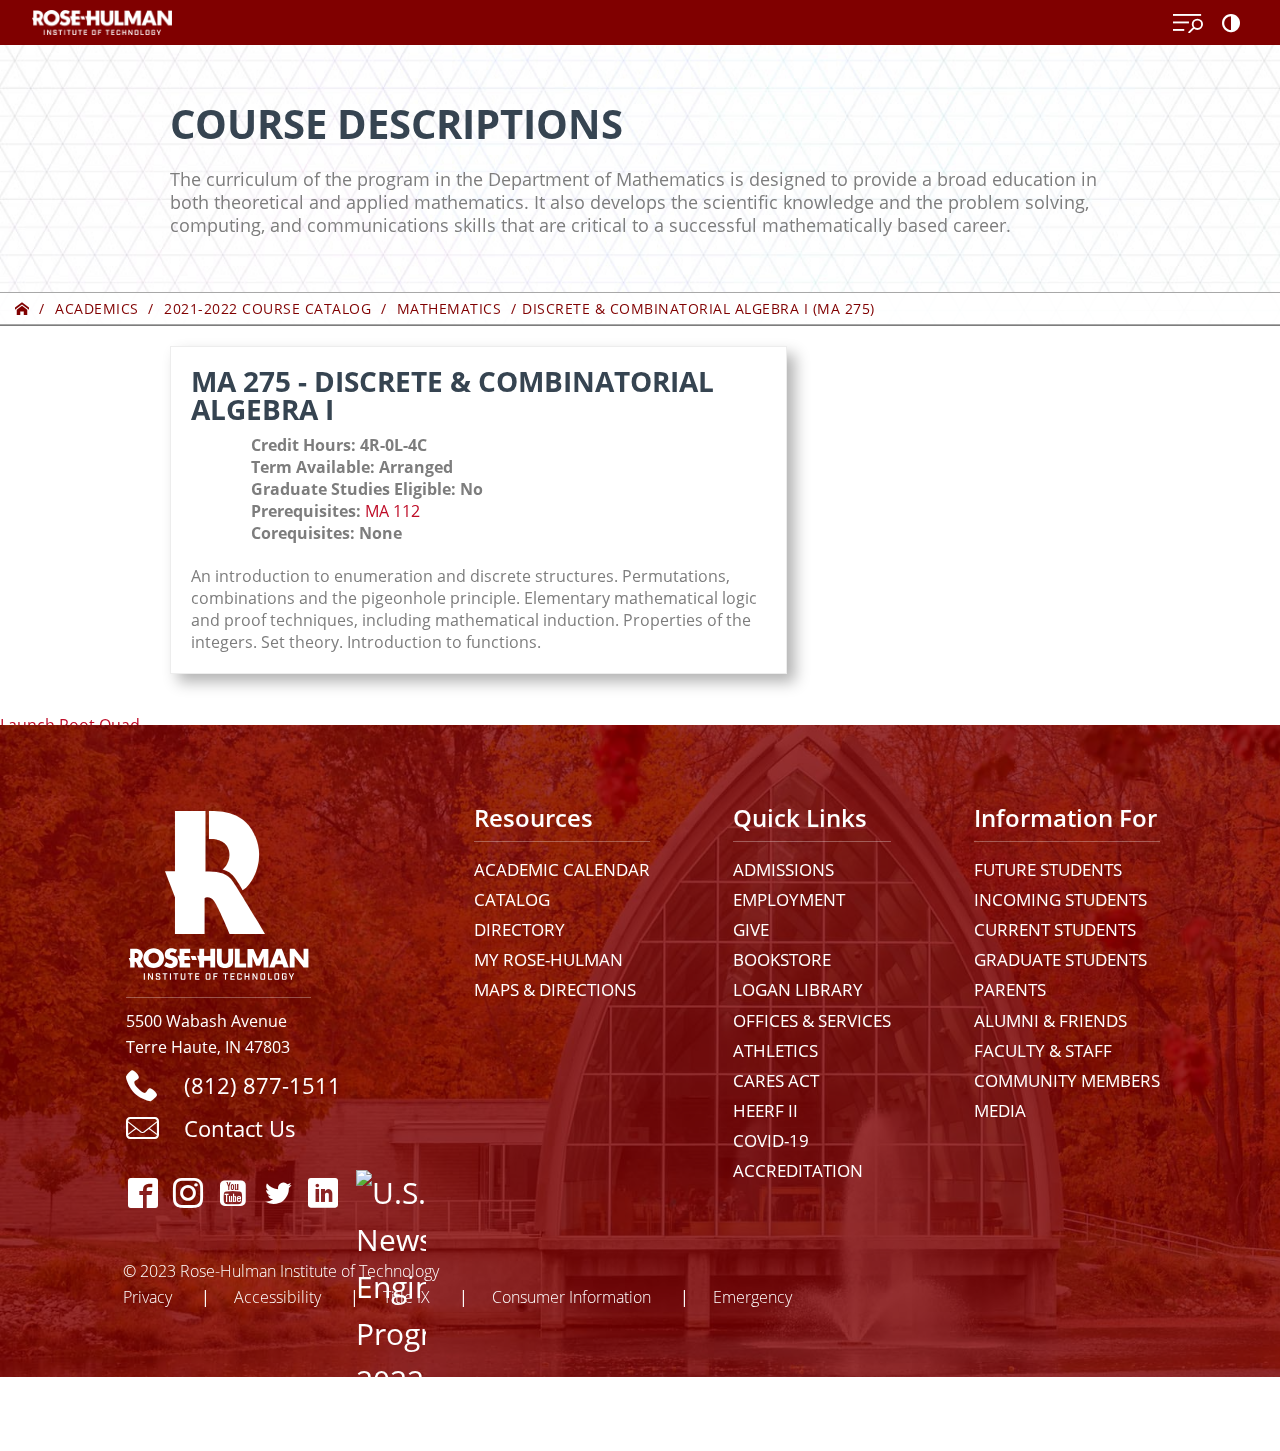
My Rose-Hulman (548, 959)
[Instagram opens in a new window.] (188, 1192)
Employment (789, 899)
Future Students (1048, 869)
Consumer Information (571, 1296)
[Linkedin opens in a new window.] (323, 1192)
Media (1000, 1110)
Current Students (1055, 929)
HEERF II (765, 1110)
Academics (97, 308)
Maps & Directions (555, 989)
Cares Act (776, 1080)
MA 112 (392, 510)
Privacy (147, 1296)
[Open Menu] (1188, 24)
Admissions (783, 869)
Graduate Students (1060, 959)
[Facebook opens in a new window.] (143, 1192)
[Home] (22, 308)
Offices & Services (812, 1020)
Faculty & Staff (1043, 1050)
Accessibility (277, 1296)
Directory (519, 929)
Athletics (775, 1050)
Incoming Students (1060, 899)
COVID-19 (771, 1140)
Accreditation (798, 1170)
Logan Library (798, 989)
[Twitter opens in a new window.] (278, 1192)
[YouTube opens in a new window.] (233, 1192)
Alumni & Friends (1050, 1020)
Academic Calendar (562, 869)
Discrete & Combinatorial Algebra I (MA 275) (698, 308)
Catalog (512, 899)
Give (751, 929)
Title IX (406, 1296)
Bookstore (782, 959)
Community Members (1067, 1080)
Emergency (752, 1296)
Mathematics (449, 308)
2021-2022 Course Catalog (267, 308)
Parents (1010, 989)
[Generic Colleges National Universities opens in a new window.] (373, 1192)
